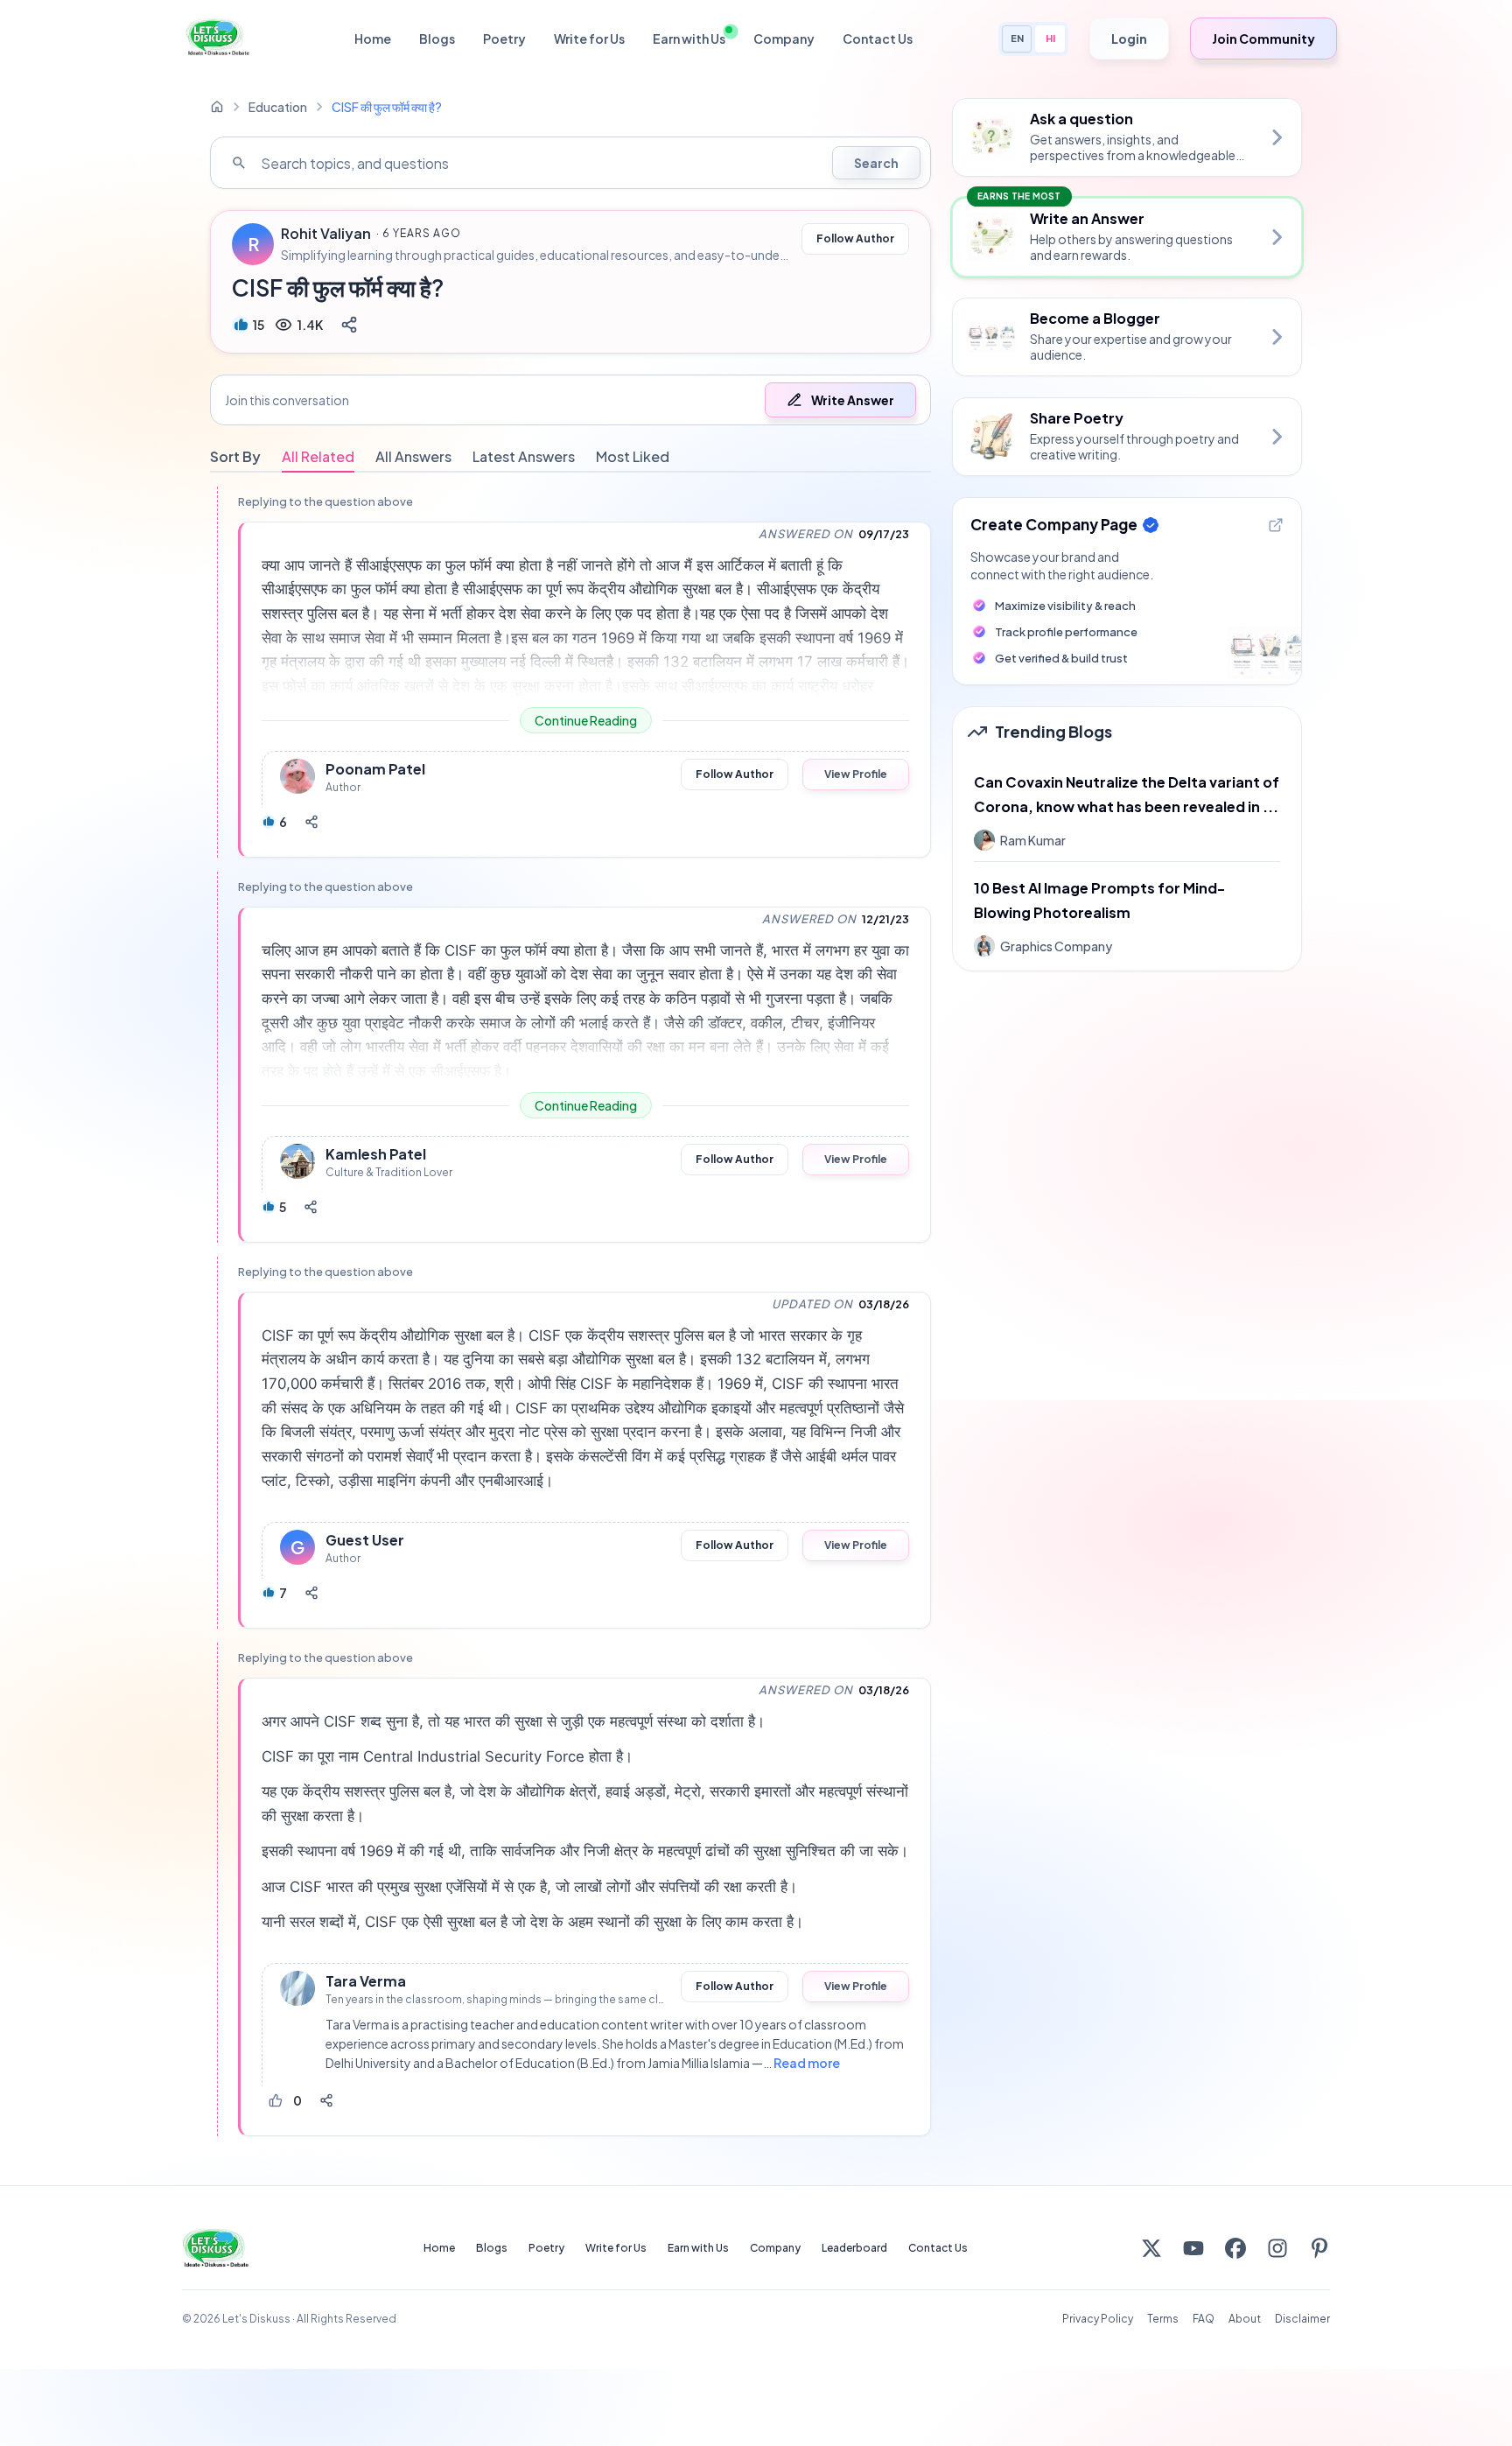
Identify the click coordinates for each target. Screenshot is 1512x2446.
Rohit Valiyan (326, 234)
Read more (807, 2063)
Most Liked (633, 456)
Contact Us (878, 39)
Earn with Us (689, 39)
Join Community (1263, 39)
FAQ (1204, 2319)
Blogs (437, 39)
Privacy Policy (1098, 2319)
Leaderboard (854, 2248)
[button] (570, 400)
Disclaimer (1302, 2319)
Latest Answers (524, 456)
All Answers (413, 456)
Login (1129, 39)
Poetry (504, 39)
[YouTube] (1193, 2248)
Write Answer (853, 400)
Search (876, 163)
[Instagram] (1277, 2248)
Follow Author (855, 238)
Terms (1163, 2319)
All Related (318, 456)
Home (373, 39)
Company (784, 39)
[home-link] (217, 107)
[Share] (349, 325)
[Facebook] (1235, 2248)
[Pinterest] (1319, 2248)
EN (1017, 38)
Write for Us (589, 39)
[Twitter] (1151, 2248)
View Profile (856, 774)
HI (1050, 38)
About (1245, 2319)
